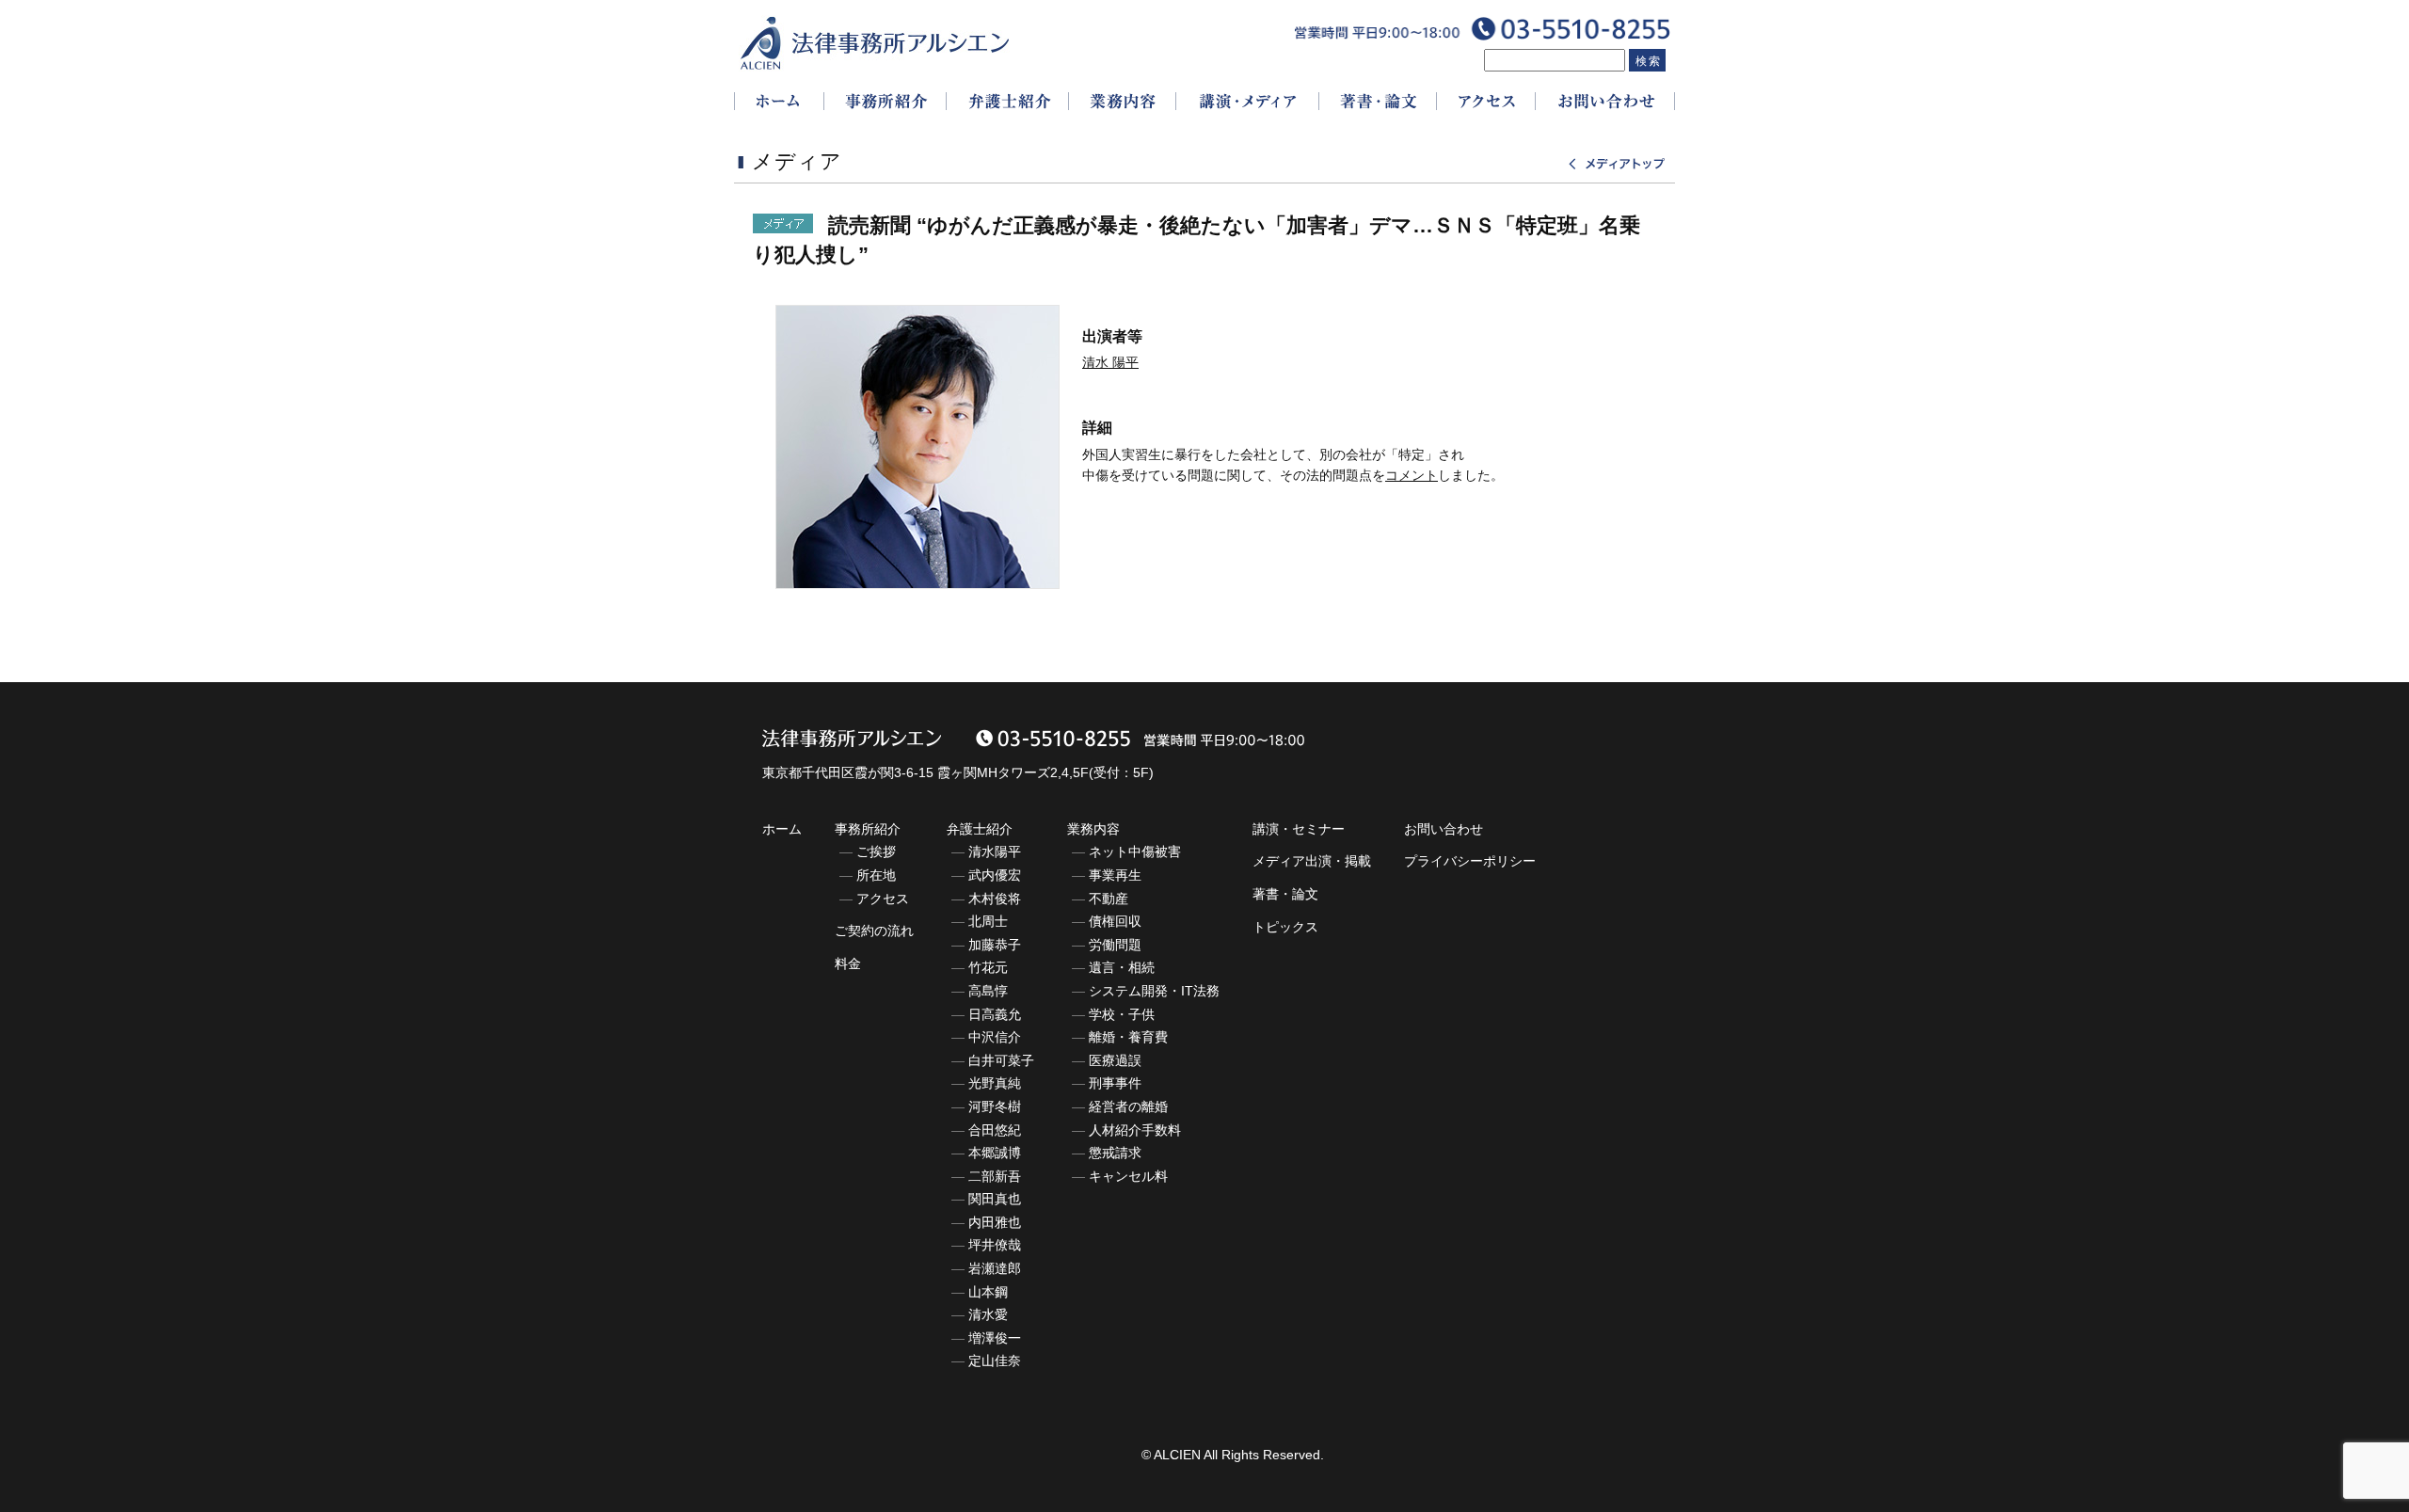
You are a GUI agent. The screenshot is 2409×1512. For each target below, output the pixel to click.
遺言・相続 (1122, 967)
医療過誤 (1115, 1060)
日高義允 (995, 1014)
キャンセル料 (1128, 1176)
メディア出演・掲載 (1312, 861)
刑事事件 (1115, 1083)
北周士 (988, 921)
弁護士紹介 (980, 829)
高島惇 (988, 991)
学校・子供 (1122, 1014)
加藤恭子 (995, 945)
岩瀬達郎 (995, 1268)
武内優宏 (995, 875)
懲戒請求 (1115, 1153)
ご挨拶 (876, 851)
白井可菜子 (1001, 1060)
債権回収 (1115, 921)
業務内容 (1093, 829)
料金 (848, 963)
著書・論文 (1285, 894)
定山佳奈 (995, 1361)
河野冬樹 (995, 1106)
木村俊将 (995, 899)
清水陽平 (995, 851)
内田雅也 (995, 1222)
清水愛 (988, 1314)
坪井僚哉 (995, 1245)
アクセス (883, 899)
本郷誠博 (995, 1153)
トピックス (1285, 927)
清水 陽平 (1110, 362)
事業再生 (1115, 875)
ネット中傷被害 (1135, 851)
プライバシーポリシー (1470, 861)
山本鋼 (988, 1292)
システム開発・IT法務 (1154, 991)
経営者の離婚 (1128, 1106)
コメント (1412, 475)
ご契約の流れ (874, 931)
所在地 (876, 875)
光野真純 (995, 1083)
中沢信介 (995, 1037)
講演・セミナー (1299, 829)
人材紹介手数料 (1135, 1130)
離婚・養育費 (1128, 1037)
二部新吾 (995, 1176)
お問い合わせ (1444, 829)
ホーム (782, 829)
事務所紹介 (868, 829)
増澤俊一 (995, 1338)
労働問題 (1115, 945)
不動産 (1109, 899)
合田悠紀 (995, 1130)
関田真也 (995, 1199)
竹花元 (988, 967)
